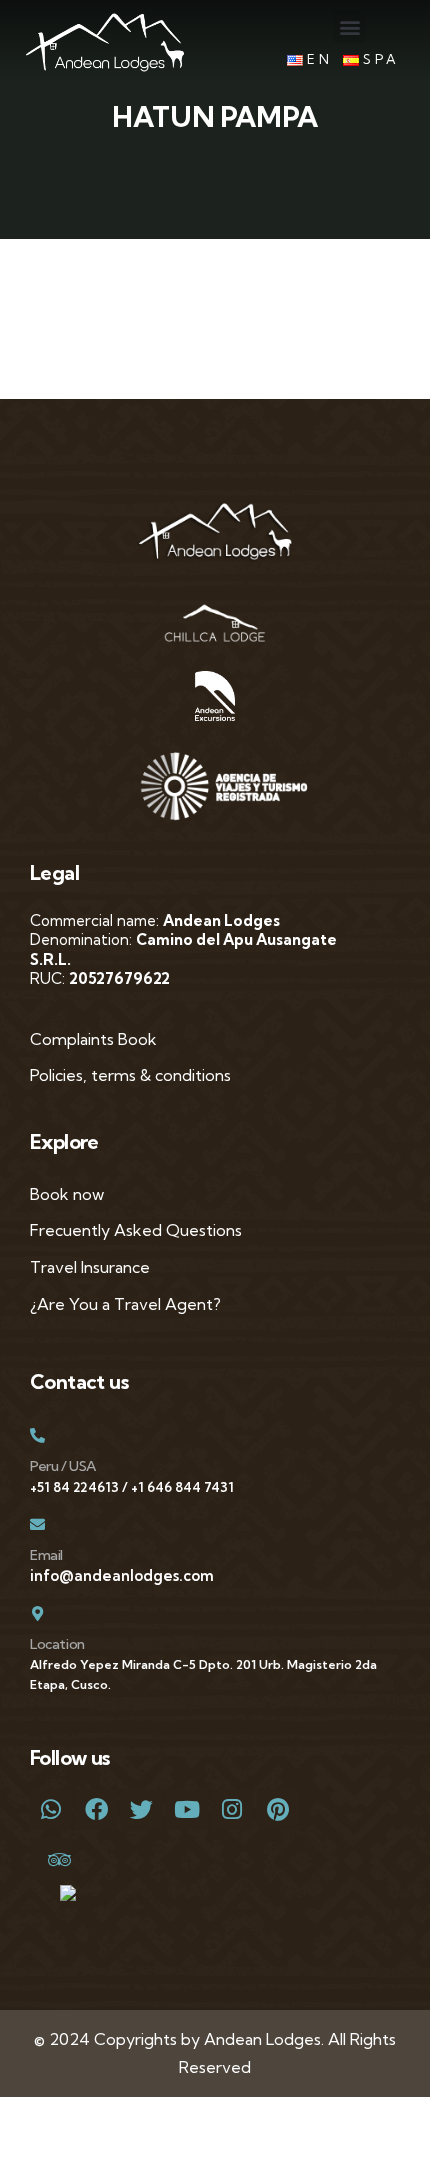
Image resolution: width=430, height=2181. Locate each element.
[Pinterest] (277, 1809)
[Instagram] (232, 1809)
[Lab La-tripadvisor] (50, 1858)
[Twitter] (141, 1809)
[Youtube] (186, 1809)
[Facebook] (95, 1809)
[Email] (37, 1524)
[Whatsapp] (50, 1809)
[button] (349, 26)
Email (46, 1555)
